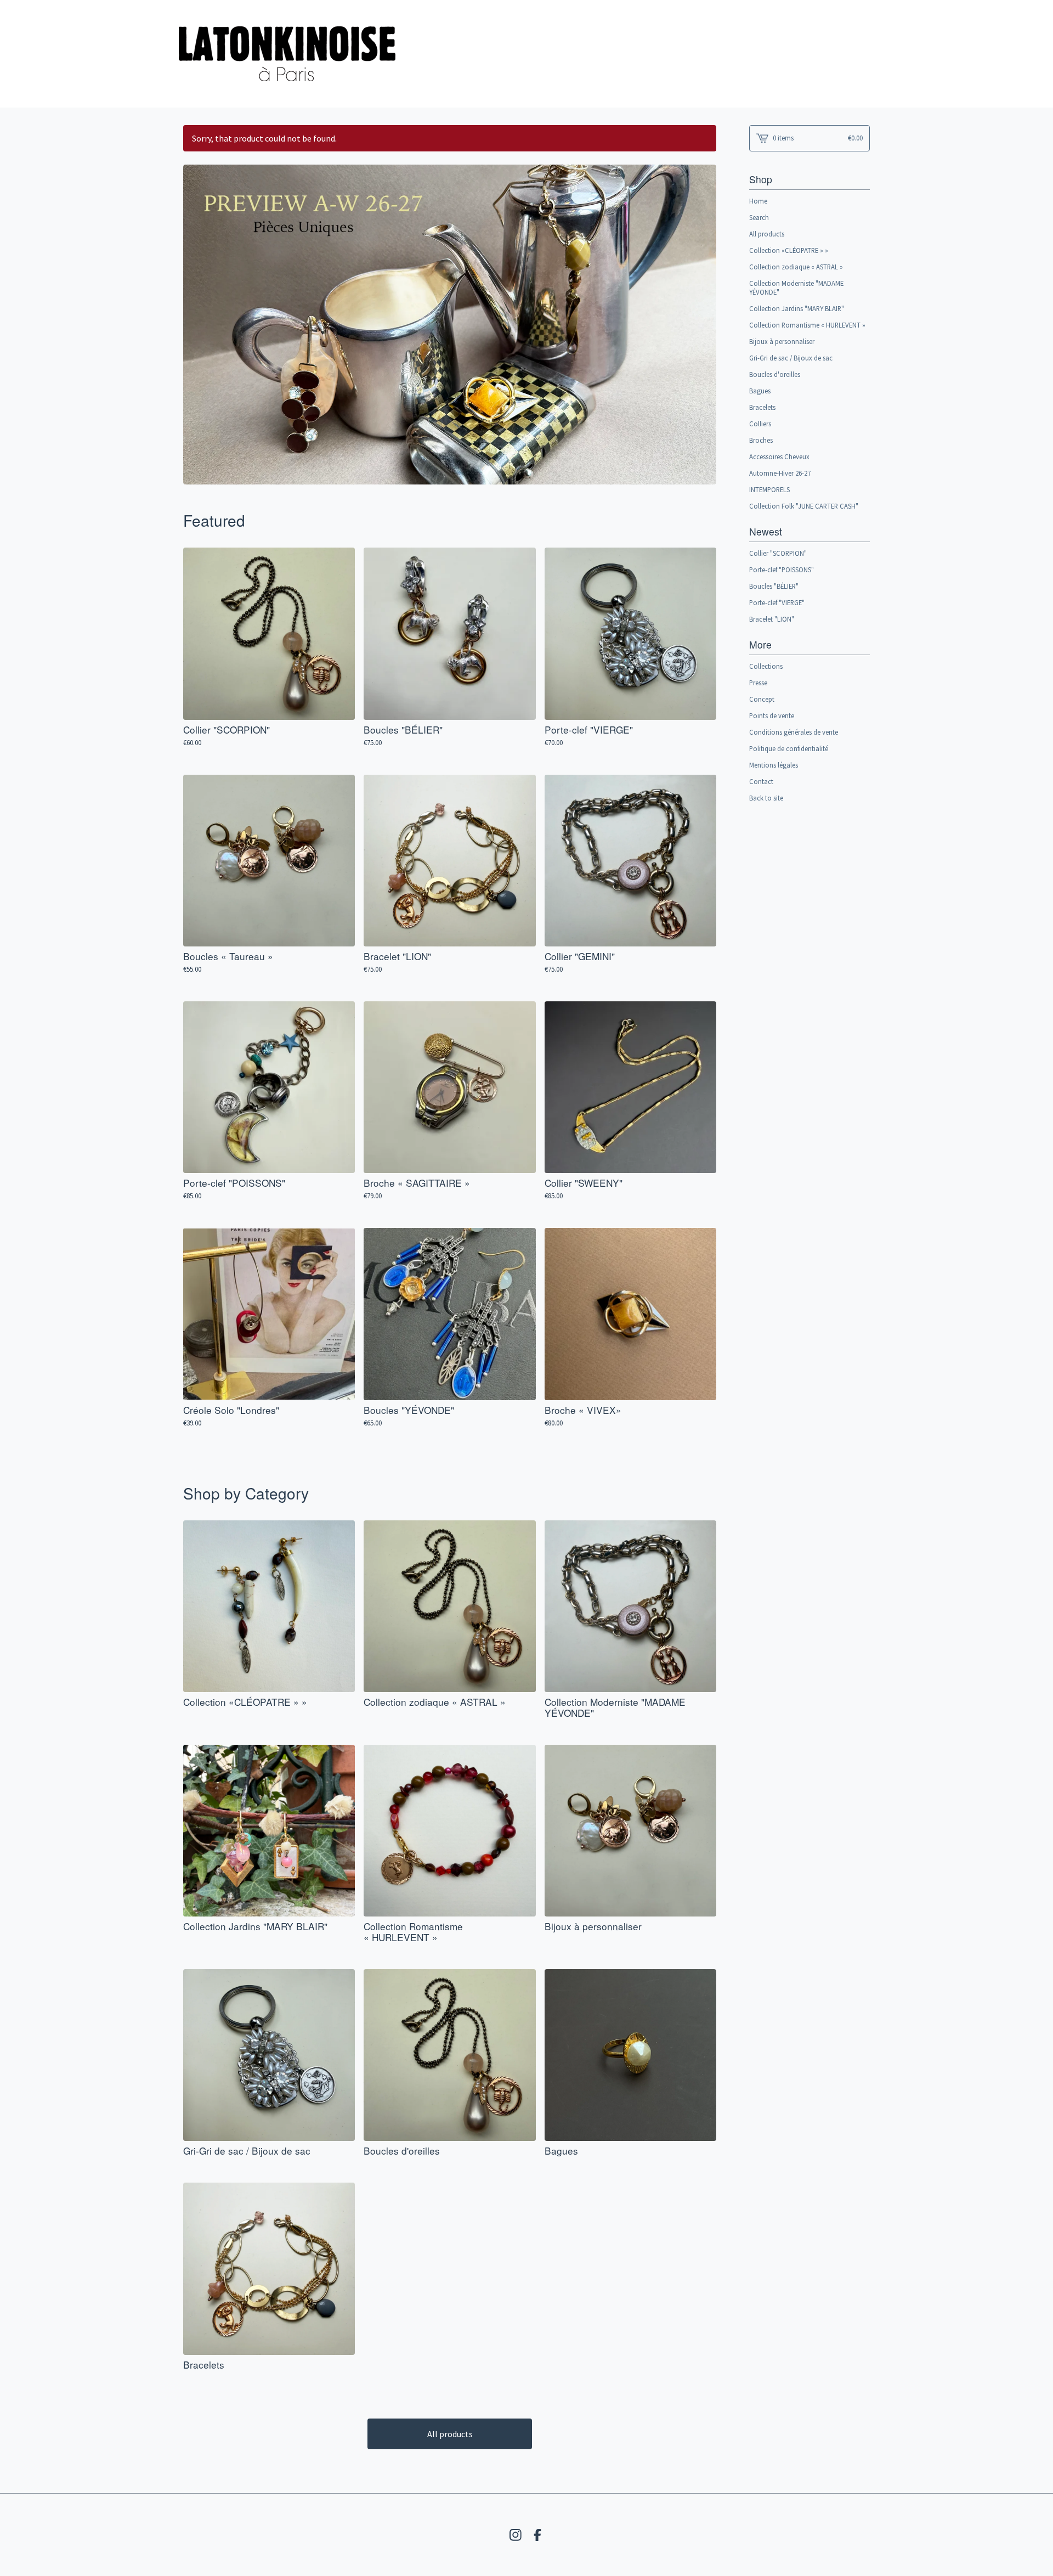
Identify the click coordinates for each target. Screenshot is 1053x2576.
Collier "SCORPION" (778, 553)
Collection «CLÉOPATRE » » (789, 250)
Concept (762, 699)
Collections (766, 666)
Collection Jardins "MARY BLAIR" (797, 308)
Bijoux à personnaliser (782, 341)
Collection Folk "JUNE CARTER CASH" (804, 506)
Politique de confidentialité (789, 748)
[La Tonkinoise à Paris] (287, 54)
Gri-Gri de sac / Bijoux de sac (791, 358)
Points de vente (772, 715)
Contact (761, 781)
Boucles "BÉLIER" (774, 586)
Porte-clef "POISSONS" (782, 570)
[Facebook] (537, 2535)
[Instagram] (516, 2535)
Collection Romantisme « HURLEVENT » (807, 325)
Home (758, 201)
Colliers (760, 424)
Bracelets (762, 407)
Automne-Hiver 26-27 (780, 473)
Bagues (760, 391)
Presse (758, 683)
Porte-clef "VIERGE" (777, 602)
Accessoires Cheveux (779, 456)
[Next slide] (701, 317)
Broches (761, 440)
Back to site (766, 798)
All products (450, 2434)
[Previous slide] (199, 317)
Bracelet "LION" (772, 619)
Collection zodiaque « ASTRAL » (796, 267)
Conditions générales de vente (794, 732)
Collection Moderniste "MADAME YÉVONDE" (796, 288)
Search (759, 217)
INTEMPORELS (769, 489)
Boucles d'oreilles (775, 374)
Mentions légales (774, 765)
